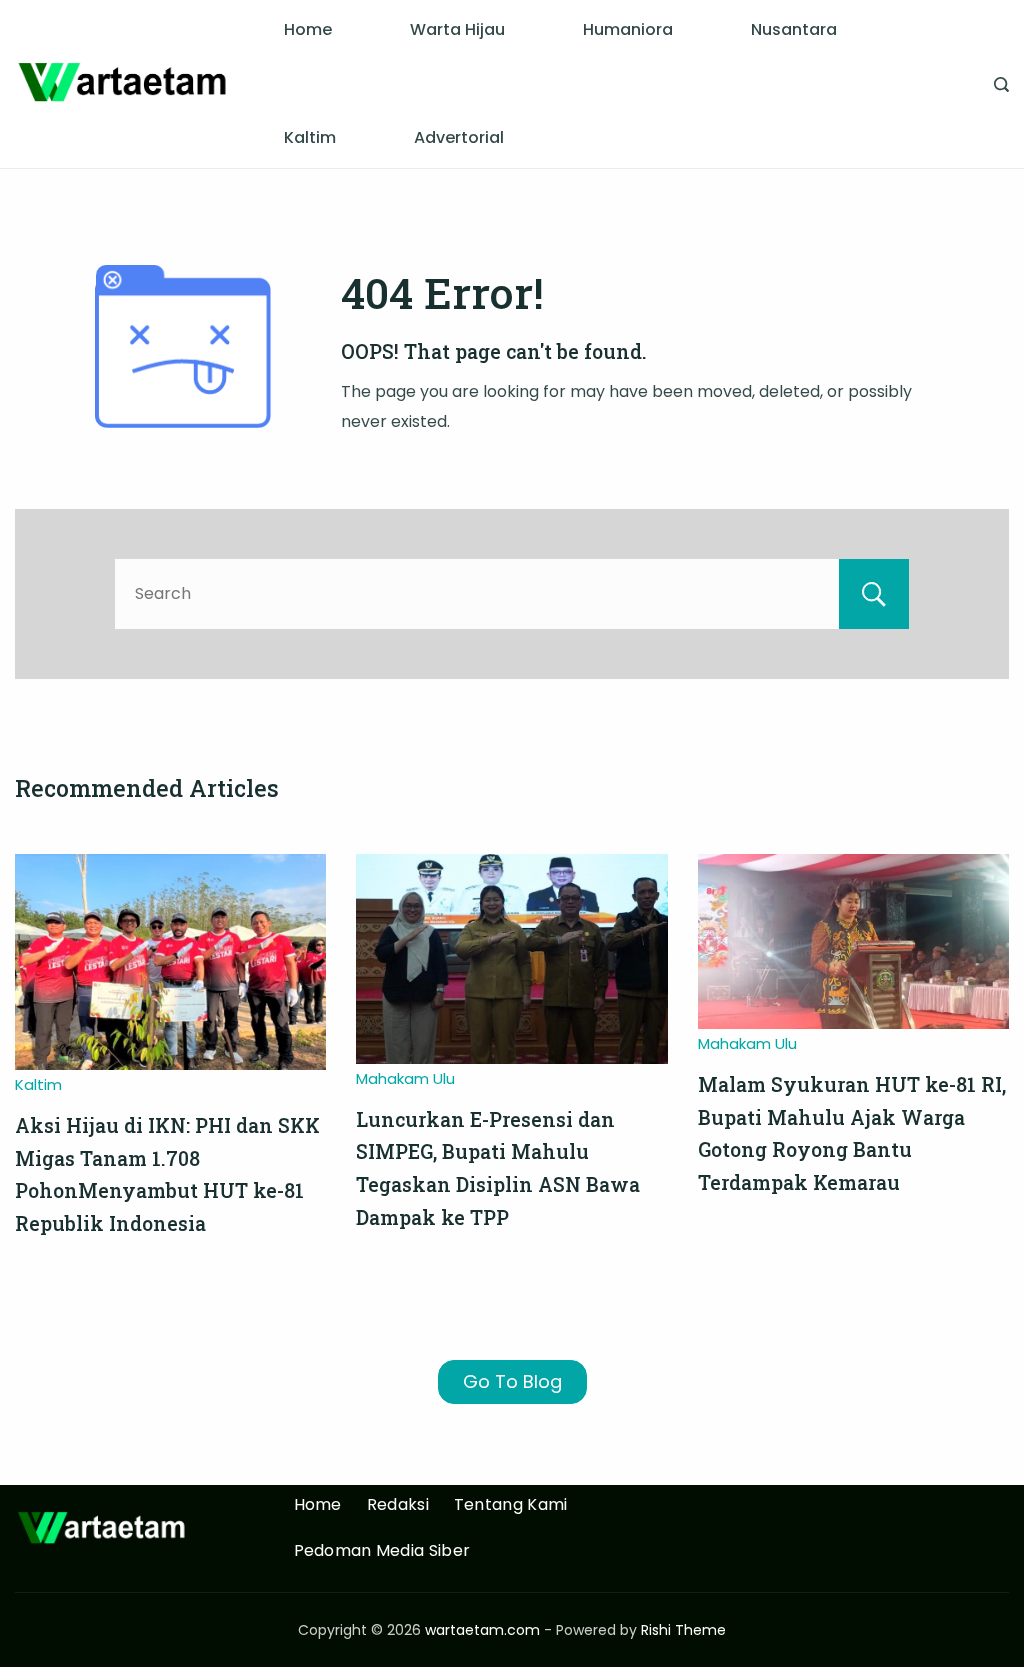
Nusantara (794, 29)
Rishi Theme (683, 1630)
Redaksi (398, 1505)
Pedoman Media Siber (382, 1551)
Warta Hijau (457, 29)
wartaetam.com (482, 1630)
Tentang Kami (511, 1505)
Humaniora (628, 29)
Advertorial (459, 137)
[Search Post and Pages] (1001, 84)
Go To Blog (512, 1381)
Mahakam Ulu (405, 1078)
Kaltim (310, 137)
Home (308, 29)
